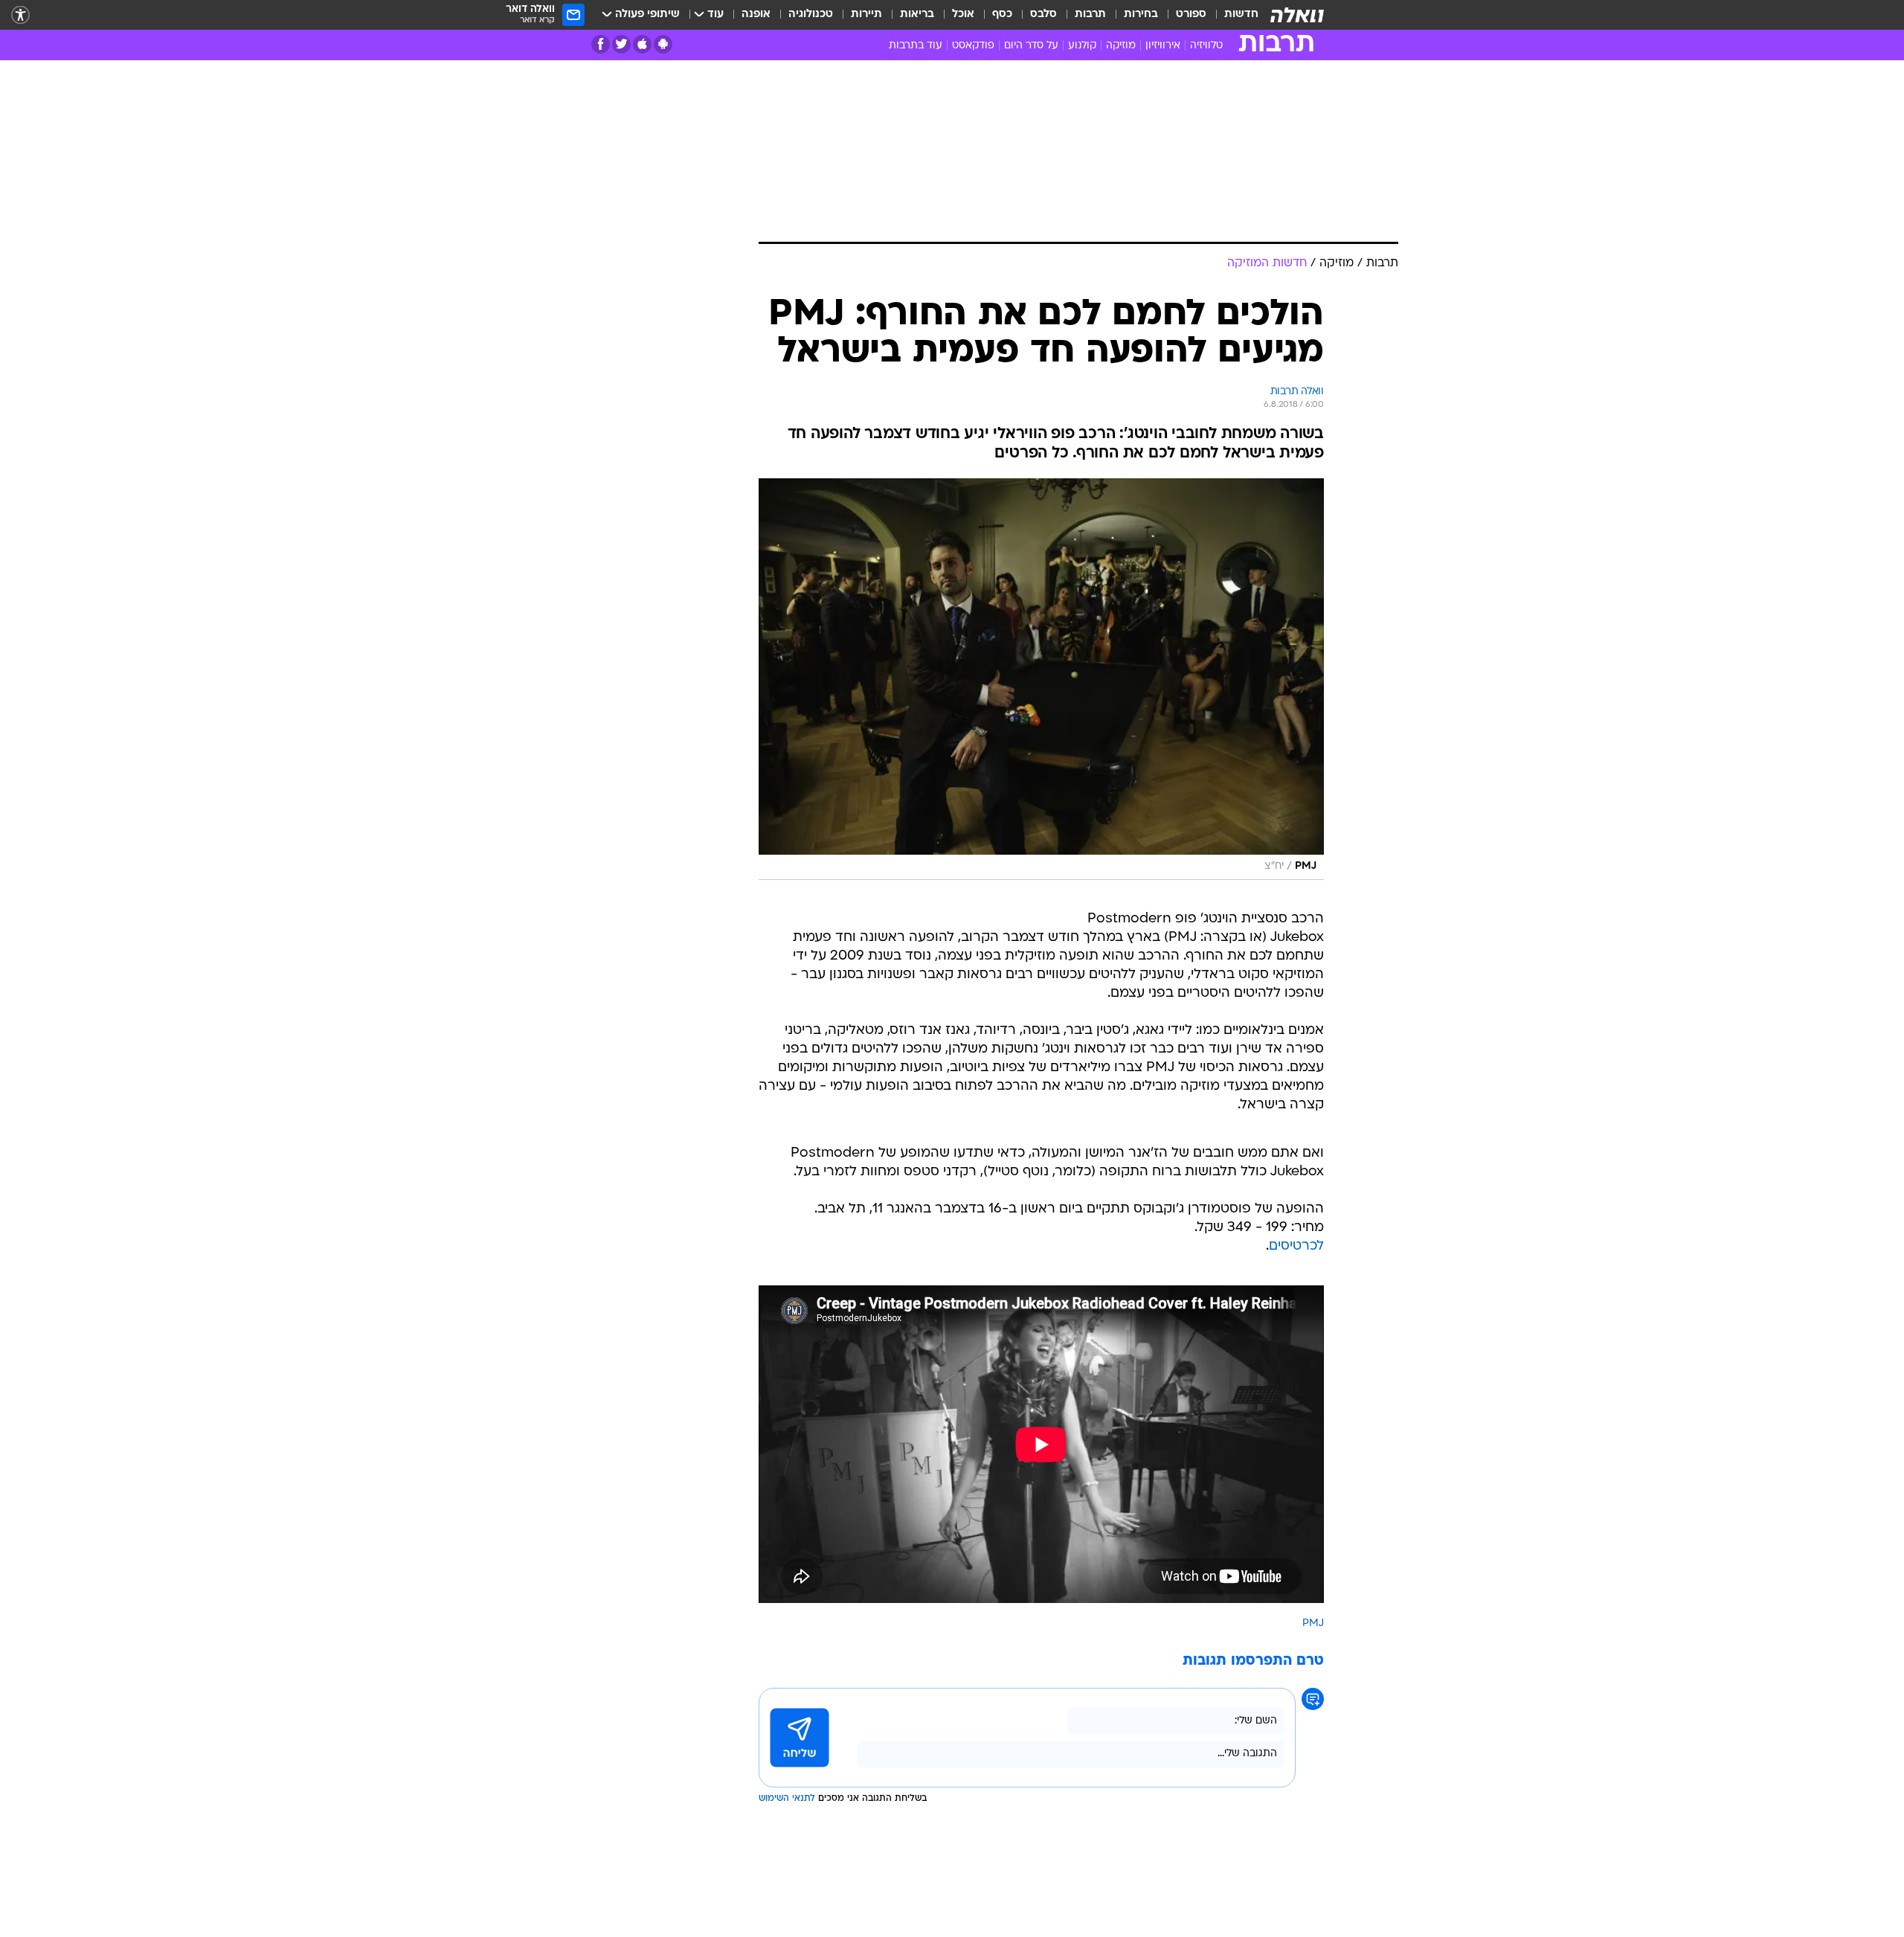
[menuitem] (1232, 15)
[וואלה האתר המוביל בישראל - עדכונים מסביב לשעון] (1297, 15)
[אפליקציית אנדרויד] (663, 44)
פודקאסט (973, 46)
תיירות (866, 15)
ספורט (1191, 15)
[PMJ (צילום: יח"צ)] (1041, 679)
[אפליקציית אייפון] (642, 44)
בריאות (917, 15)
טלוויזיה (1206, 46)
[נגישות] (20, 15)
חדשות (1241, 15)
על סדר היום (1031, 46)
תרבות (1090, 15)
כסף (1002, 15)
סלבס (1043, 15)
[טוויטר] (621, 44)
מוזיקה (1121, 46)
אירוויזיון (1163, 46)
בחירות (1141, 15)
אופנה (756, 15)
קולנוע (1082, 46)
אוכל (963, 15)
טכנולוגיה (811, 15)
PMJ (1313, 1623)
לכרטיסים (1296, 1246)
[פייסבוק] (601, 44)
